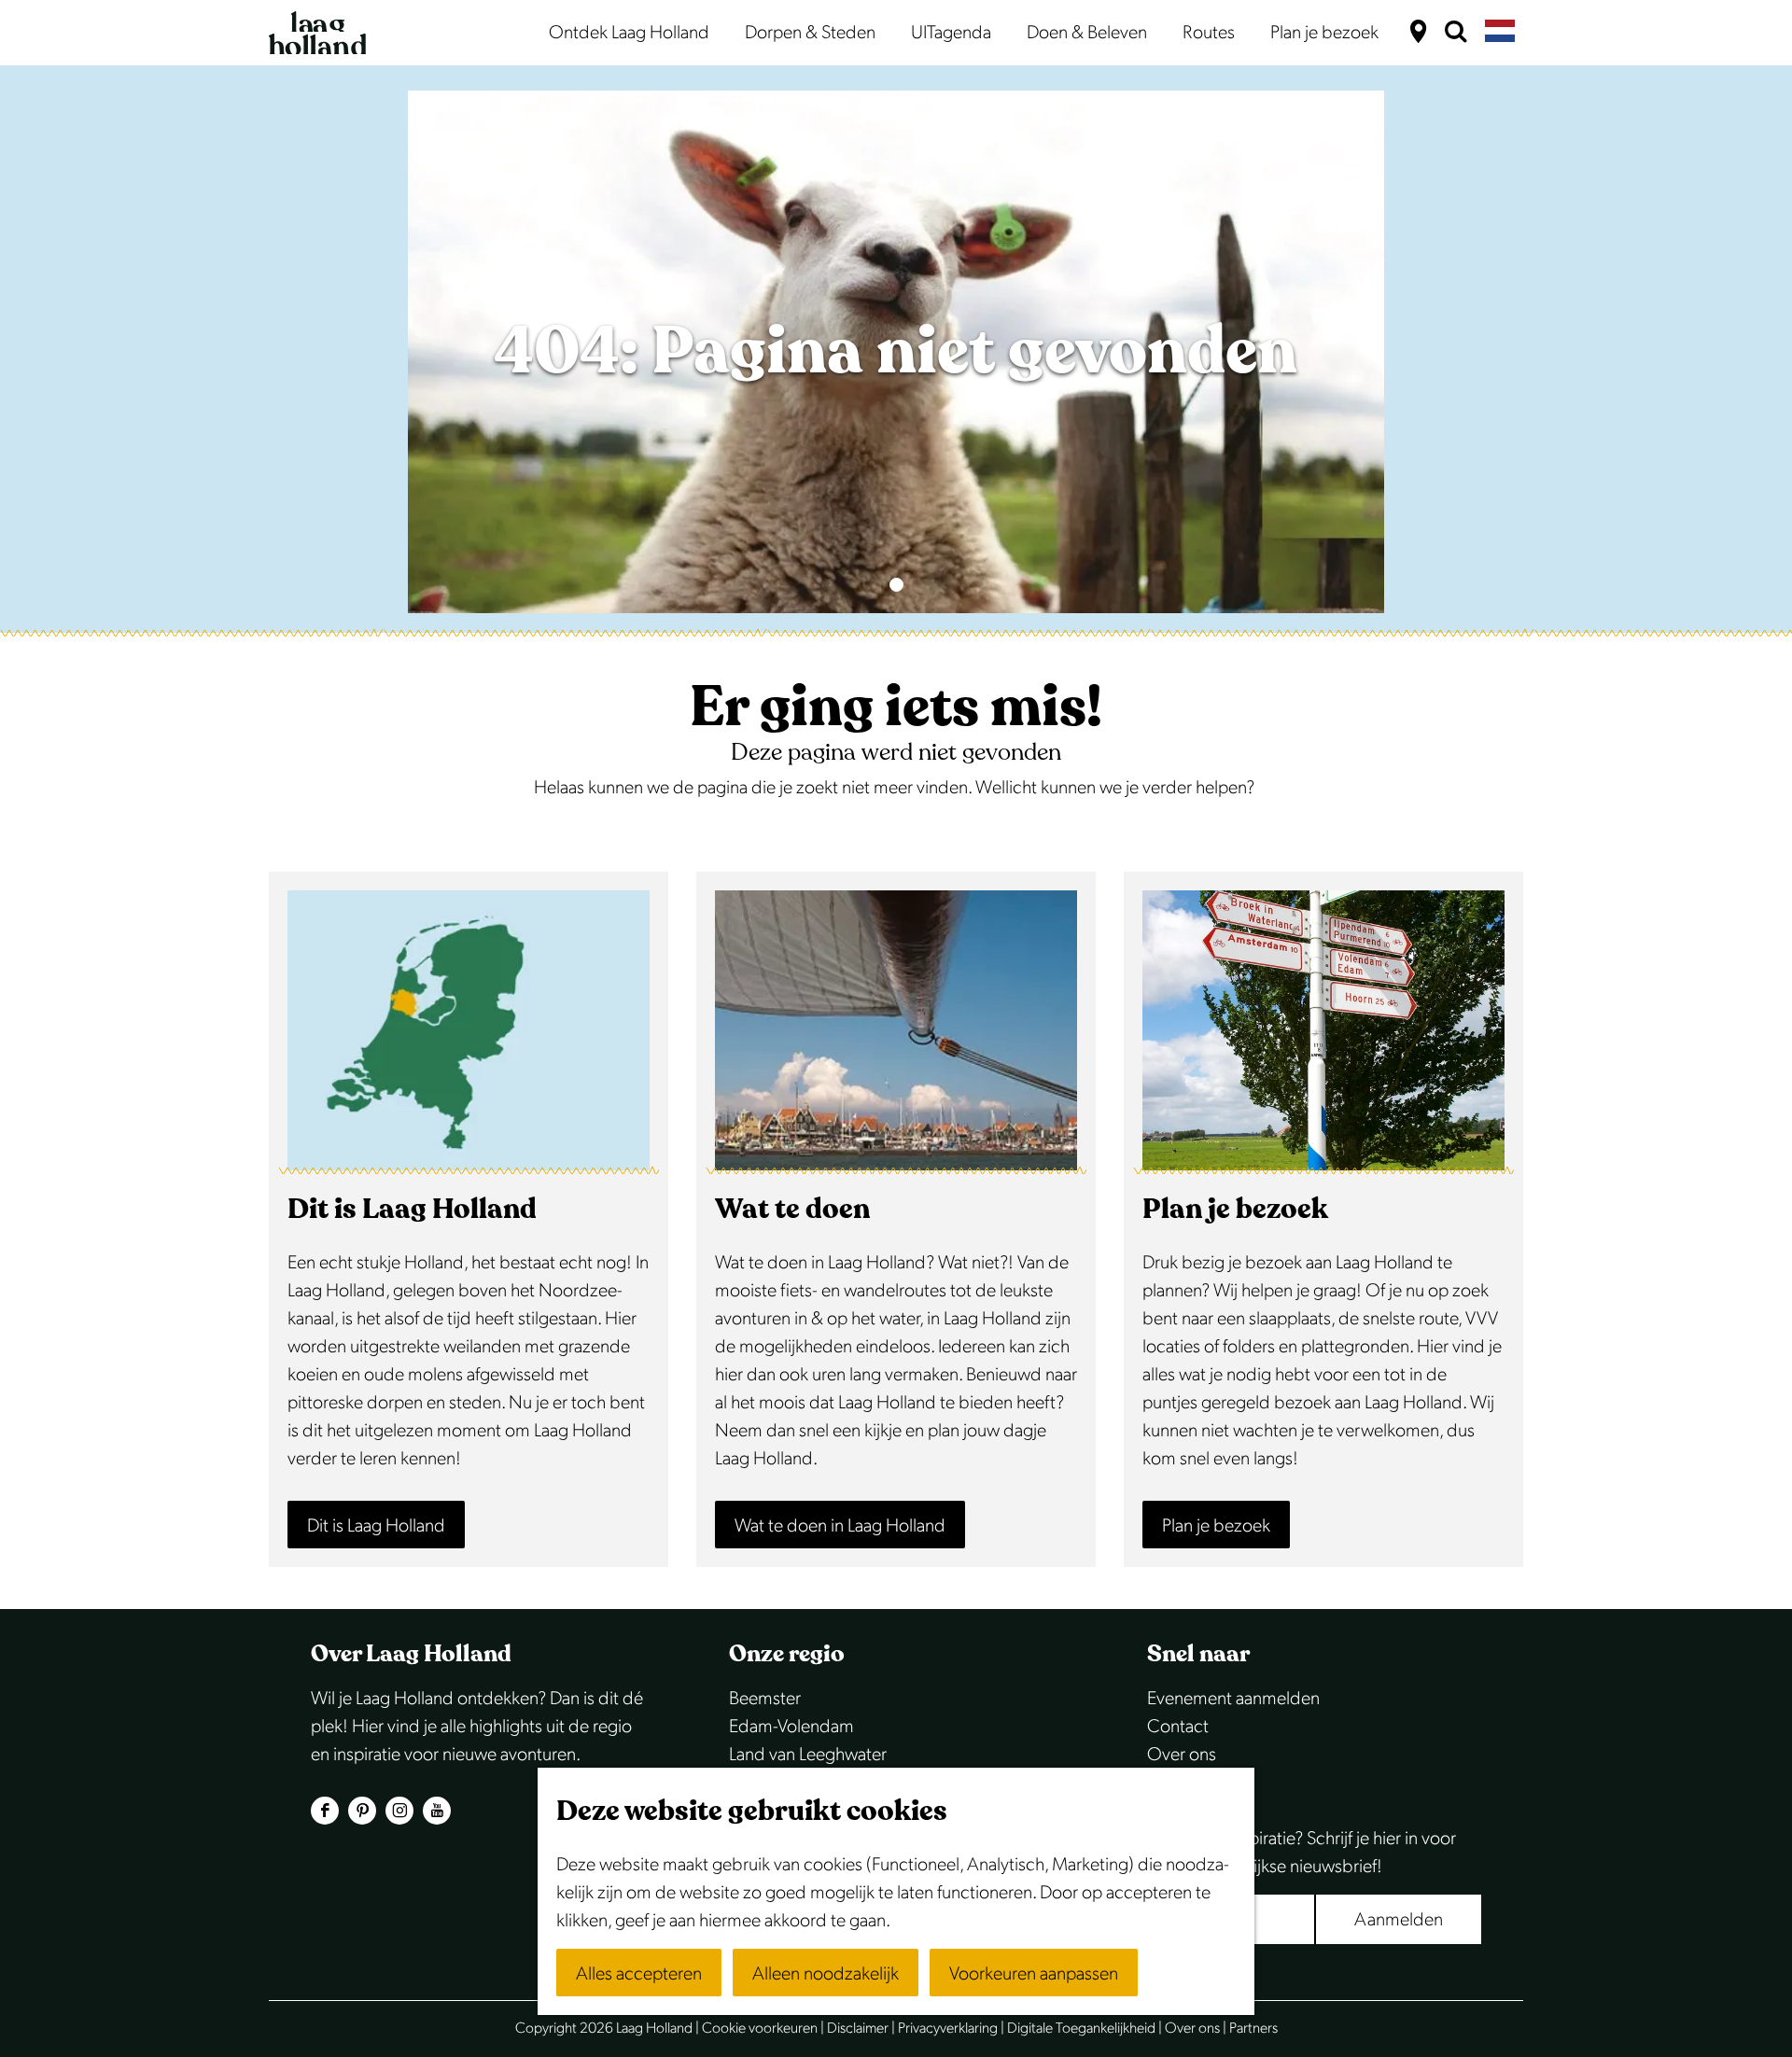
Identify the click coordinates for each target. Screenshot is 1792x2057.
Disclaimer (858, 2029)
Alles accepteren (639, 1974)
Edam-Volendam (791, 1727)
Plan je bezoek (1216, 1526)
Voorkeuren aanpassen (1034, 1974)
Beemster (765, 1699)
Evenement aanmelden (1233, 1699)
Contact (1178, 1727)
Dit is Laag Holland (376, 1526)
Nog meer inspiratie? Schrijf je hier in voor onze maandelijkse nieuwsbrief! (1302, 1853)
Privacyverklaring (948, 2029)
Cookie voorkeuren (760, 2029)
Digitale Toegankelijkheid (1081, 2029)
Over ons (1182, 1755)
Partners (1253, 2029)
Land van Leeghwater (808, 1755)
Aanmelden (1399, 1920)
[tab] (896, 585)
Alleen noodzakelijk (826, 1974)
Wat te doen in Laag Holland (840, 1526)
